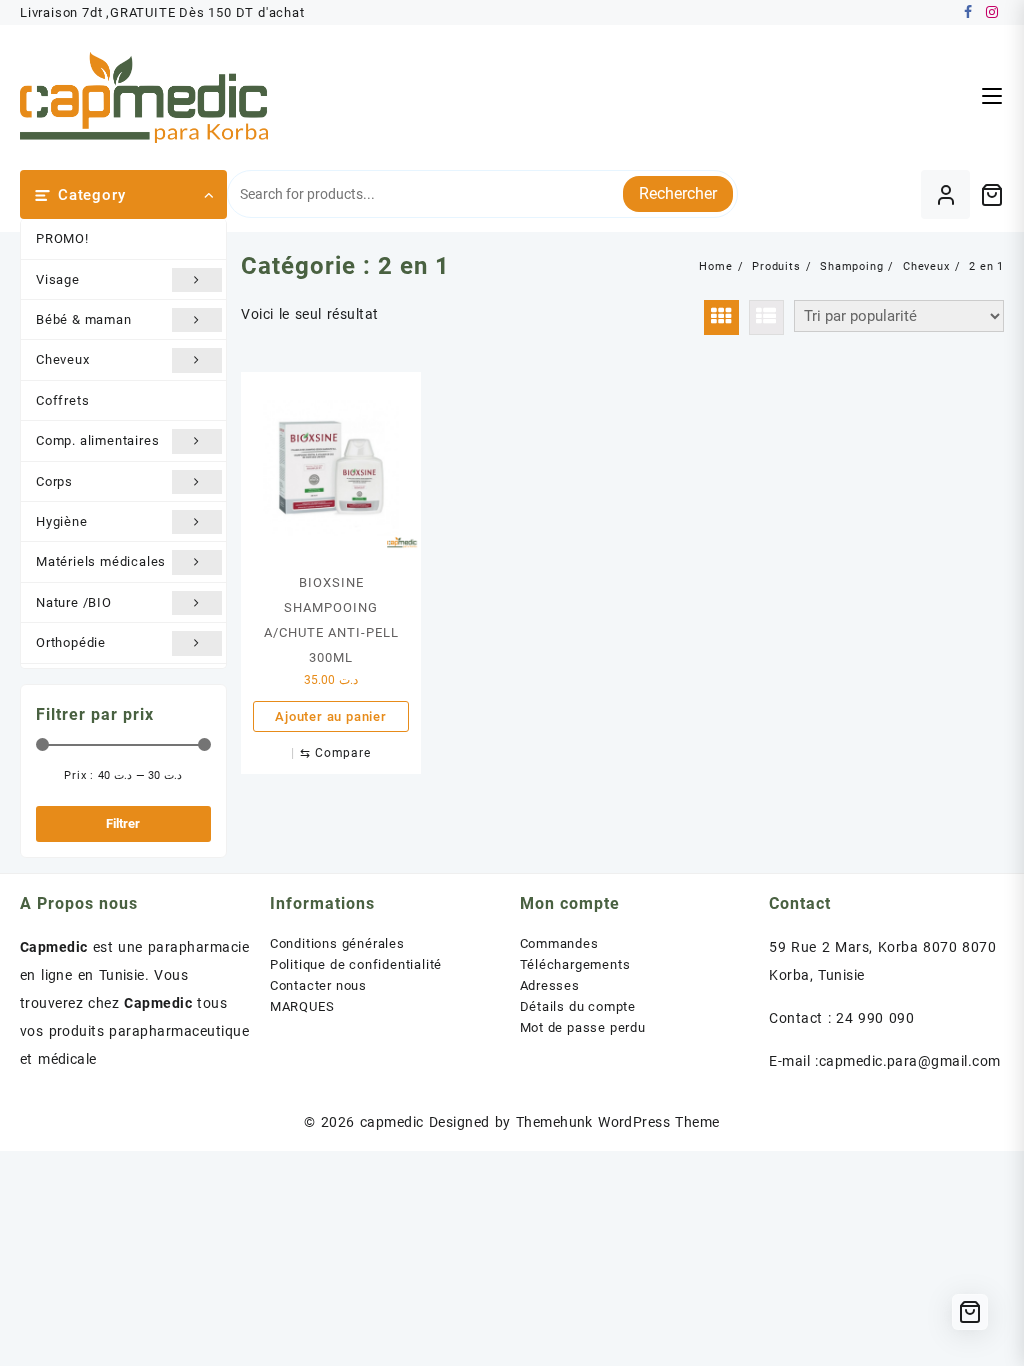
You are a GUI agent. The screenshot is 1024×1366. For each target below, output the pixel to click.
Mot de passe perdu (583, 1027)
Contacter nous (318, 985)
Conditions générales (337, 943)
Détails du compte (578, 1006)
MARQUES (302, 1006)
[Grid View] (721, 317)
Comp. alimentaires (97, 440)
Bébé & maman (84, 319)
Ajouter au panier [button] (331, 716)
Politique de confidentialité (356, 964)
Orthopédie (71, 642)
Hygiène (62, 521)
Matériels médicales (101, 561)
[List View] (766, 317)
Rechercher (678, 193)
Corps (54, 481)
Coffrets (62, 400)
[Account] (945, 194)
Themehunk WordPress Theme (618, 1122)
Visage (58, 279)
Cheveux (63, 359)
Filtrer (123, 823)
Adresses (550, 985)
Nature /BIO (74, 602)
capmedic (392, 1122)
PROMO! (62, 238)
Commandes (559, 943)
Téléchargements (575, 964)
